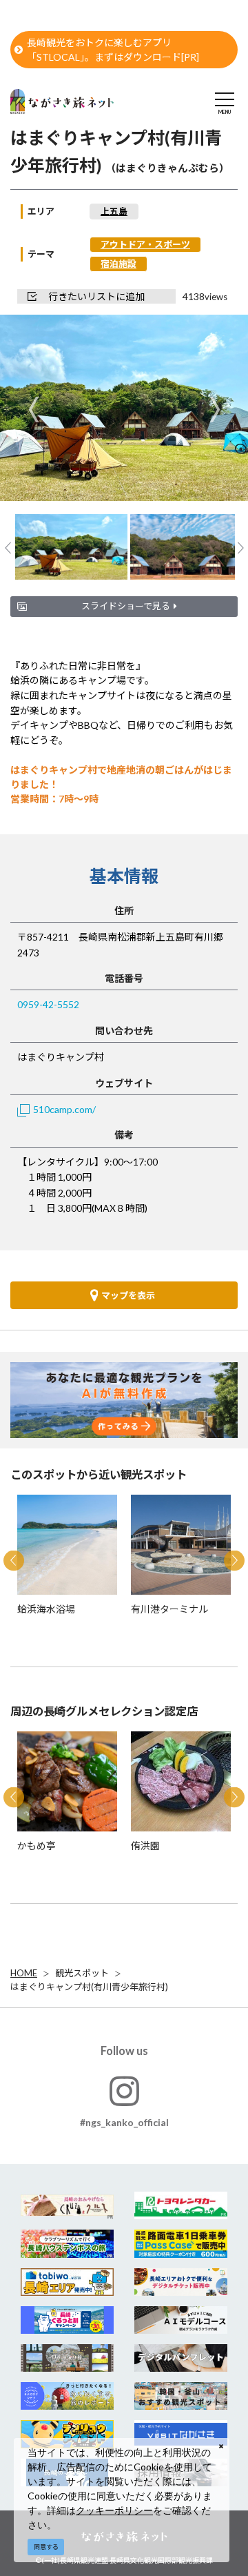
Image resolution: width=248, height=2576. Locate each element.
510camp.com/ (64, 1109)
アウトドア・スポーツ (145, 244)
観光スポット (82, 1973)
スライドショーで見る (126, 606)
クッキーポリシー (114, 2510)
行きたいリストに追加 (96, 296)
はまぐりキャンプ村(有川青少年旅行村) (89, 1987)
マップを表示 (128, 1295)
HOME (24, 1973)
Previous (33, 409)
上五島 (114, 211)
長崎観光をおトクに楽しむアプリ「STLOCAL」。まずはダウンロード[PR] (113, 50)
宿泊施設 (118, 264)
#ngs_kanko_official (124, 2122)
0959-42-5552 (48, 1004)
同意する (46, 2547)
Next (215, 409)
